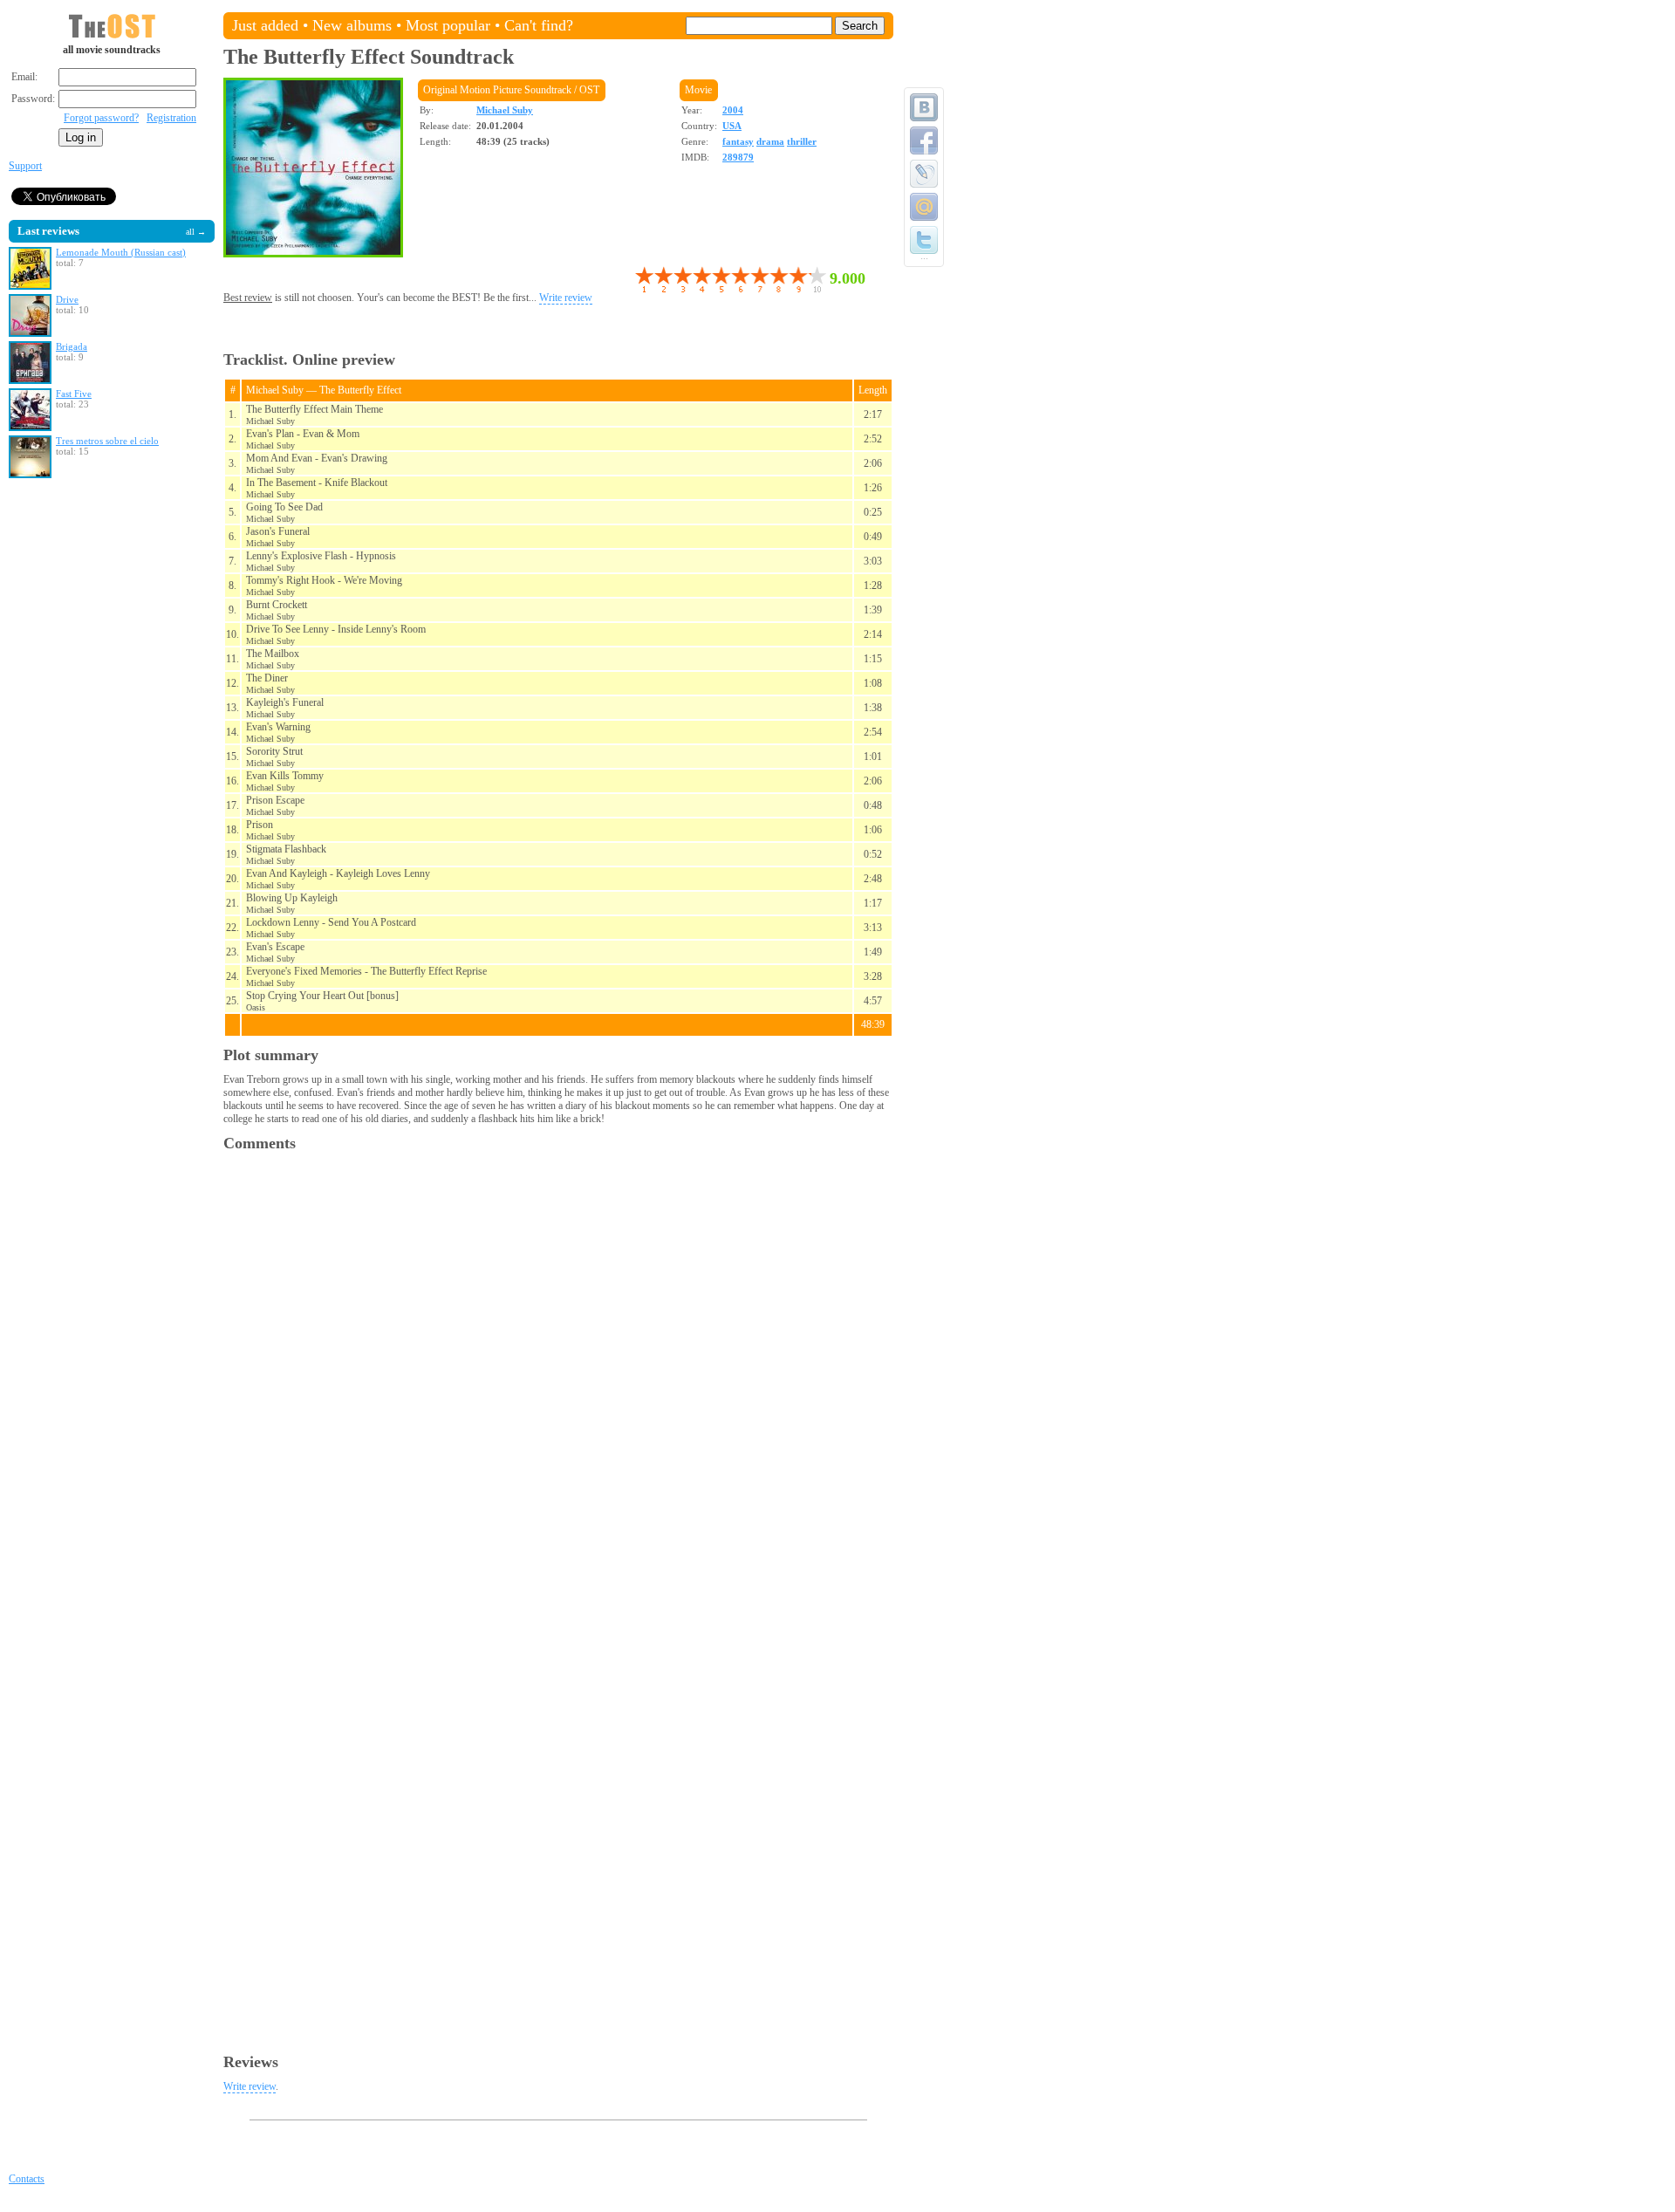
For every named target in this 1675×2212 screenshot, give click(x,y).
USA (732, 126)
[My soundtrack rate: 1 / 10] (644, 280)
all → (196, 232)
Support (25, 166)
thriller (802, 141)
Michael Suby (505, 110)
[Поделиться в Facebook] (924, 140)
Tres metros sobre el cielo (107, 441)
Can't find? (539, 25)
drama (770, 141)
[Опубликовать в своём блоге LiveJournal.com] (924, 174)
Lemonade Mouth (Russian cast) (121, 252)
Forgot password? (101, 118)
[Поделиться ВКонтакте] (924, 107)
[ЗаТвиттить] (924, 240)
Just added (265, 25)
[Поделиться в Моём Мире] (924, 207)
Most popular (448, 25)
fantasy (738, 141)
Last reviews (48, 231)
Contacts (27, 2179)
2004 (733, 110)
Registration (171, 118)
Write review (566, 298)
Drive (67, 299)
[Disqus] (558, 1380)
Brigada (72, 346)
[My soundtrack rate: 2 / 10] (653, 280)
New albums (352, 25)
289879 (738, 157)
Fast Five (74, 394)
